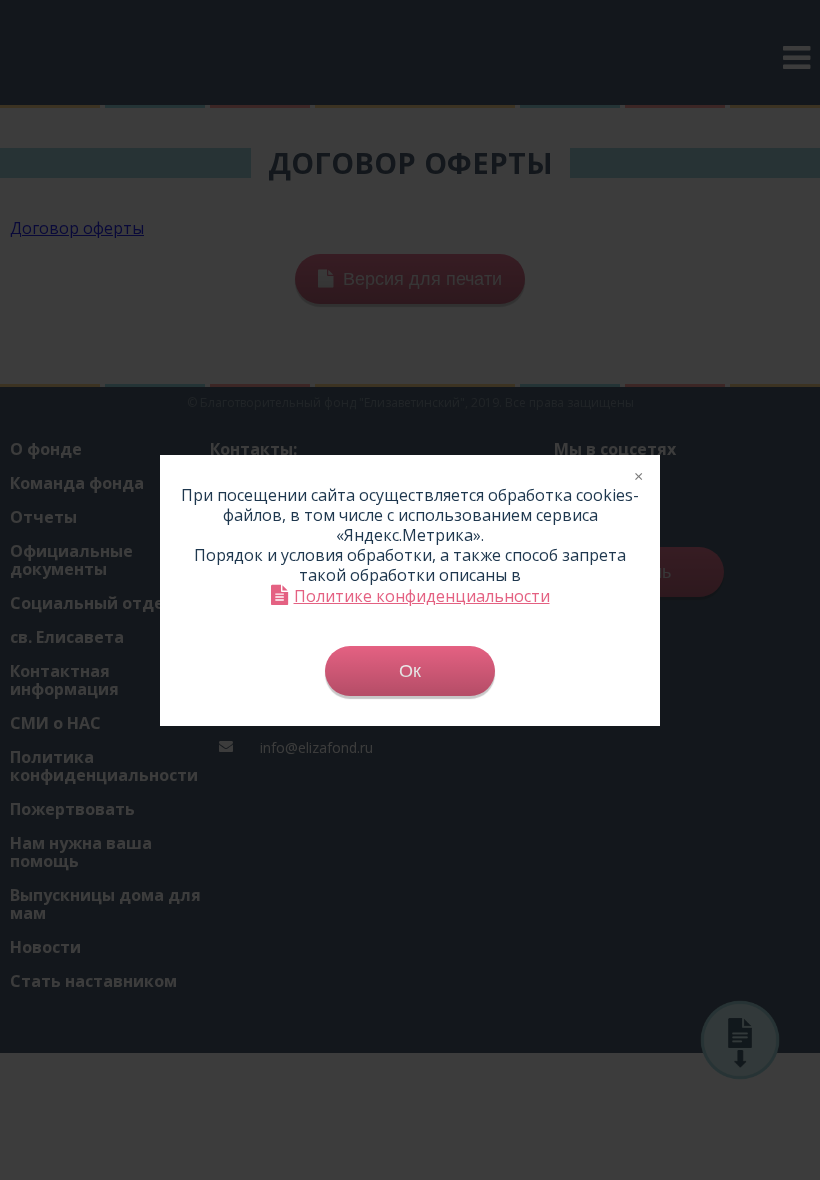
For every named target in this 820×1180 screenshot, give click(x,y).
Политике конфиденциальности (422, 595)
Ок (410, 671)
